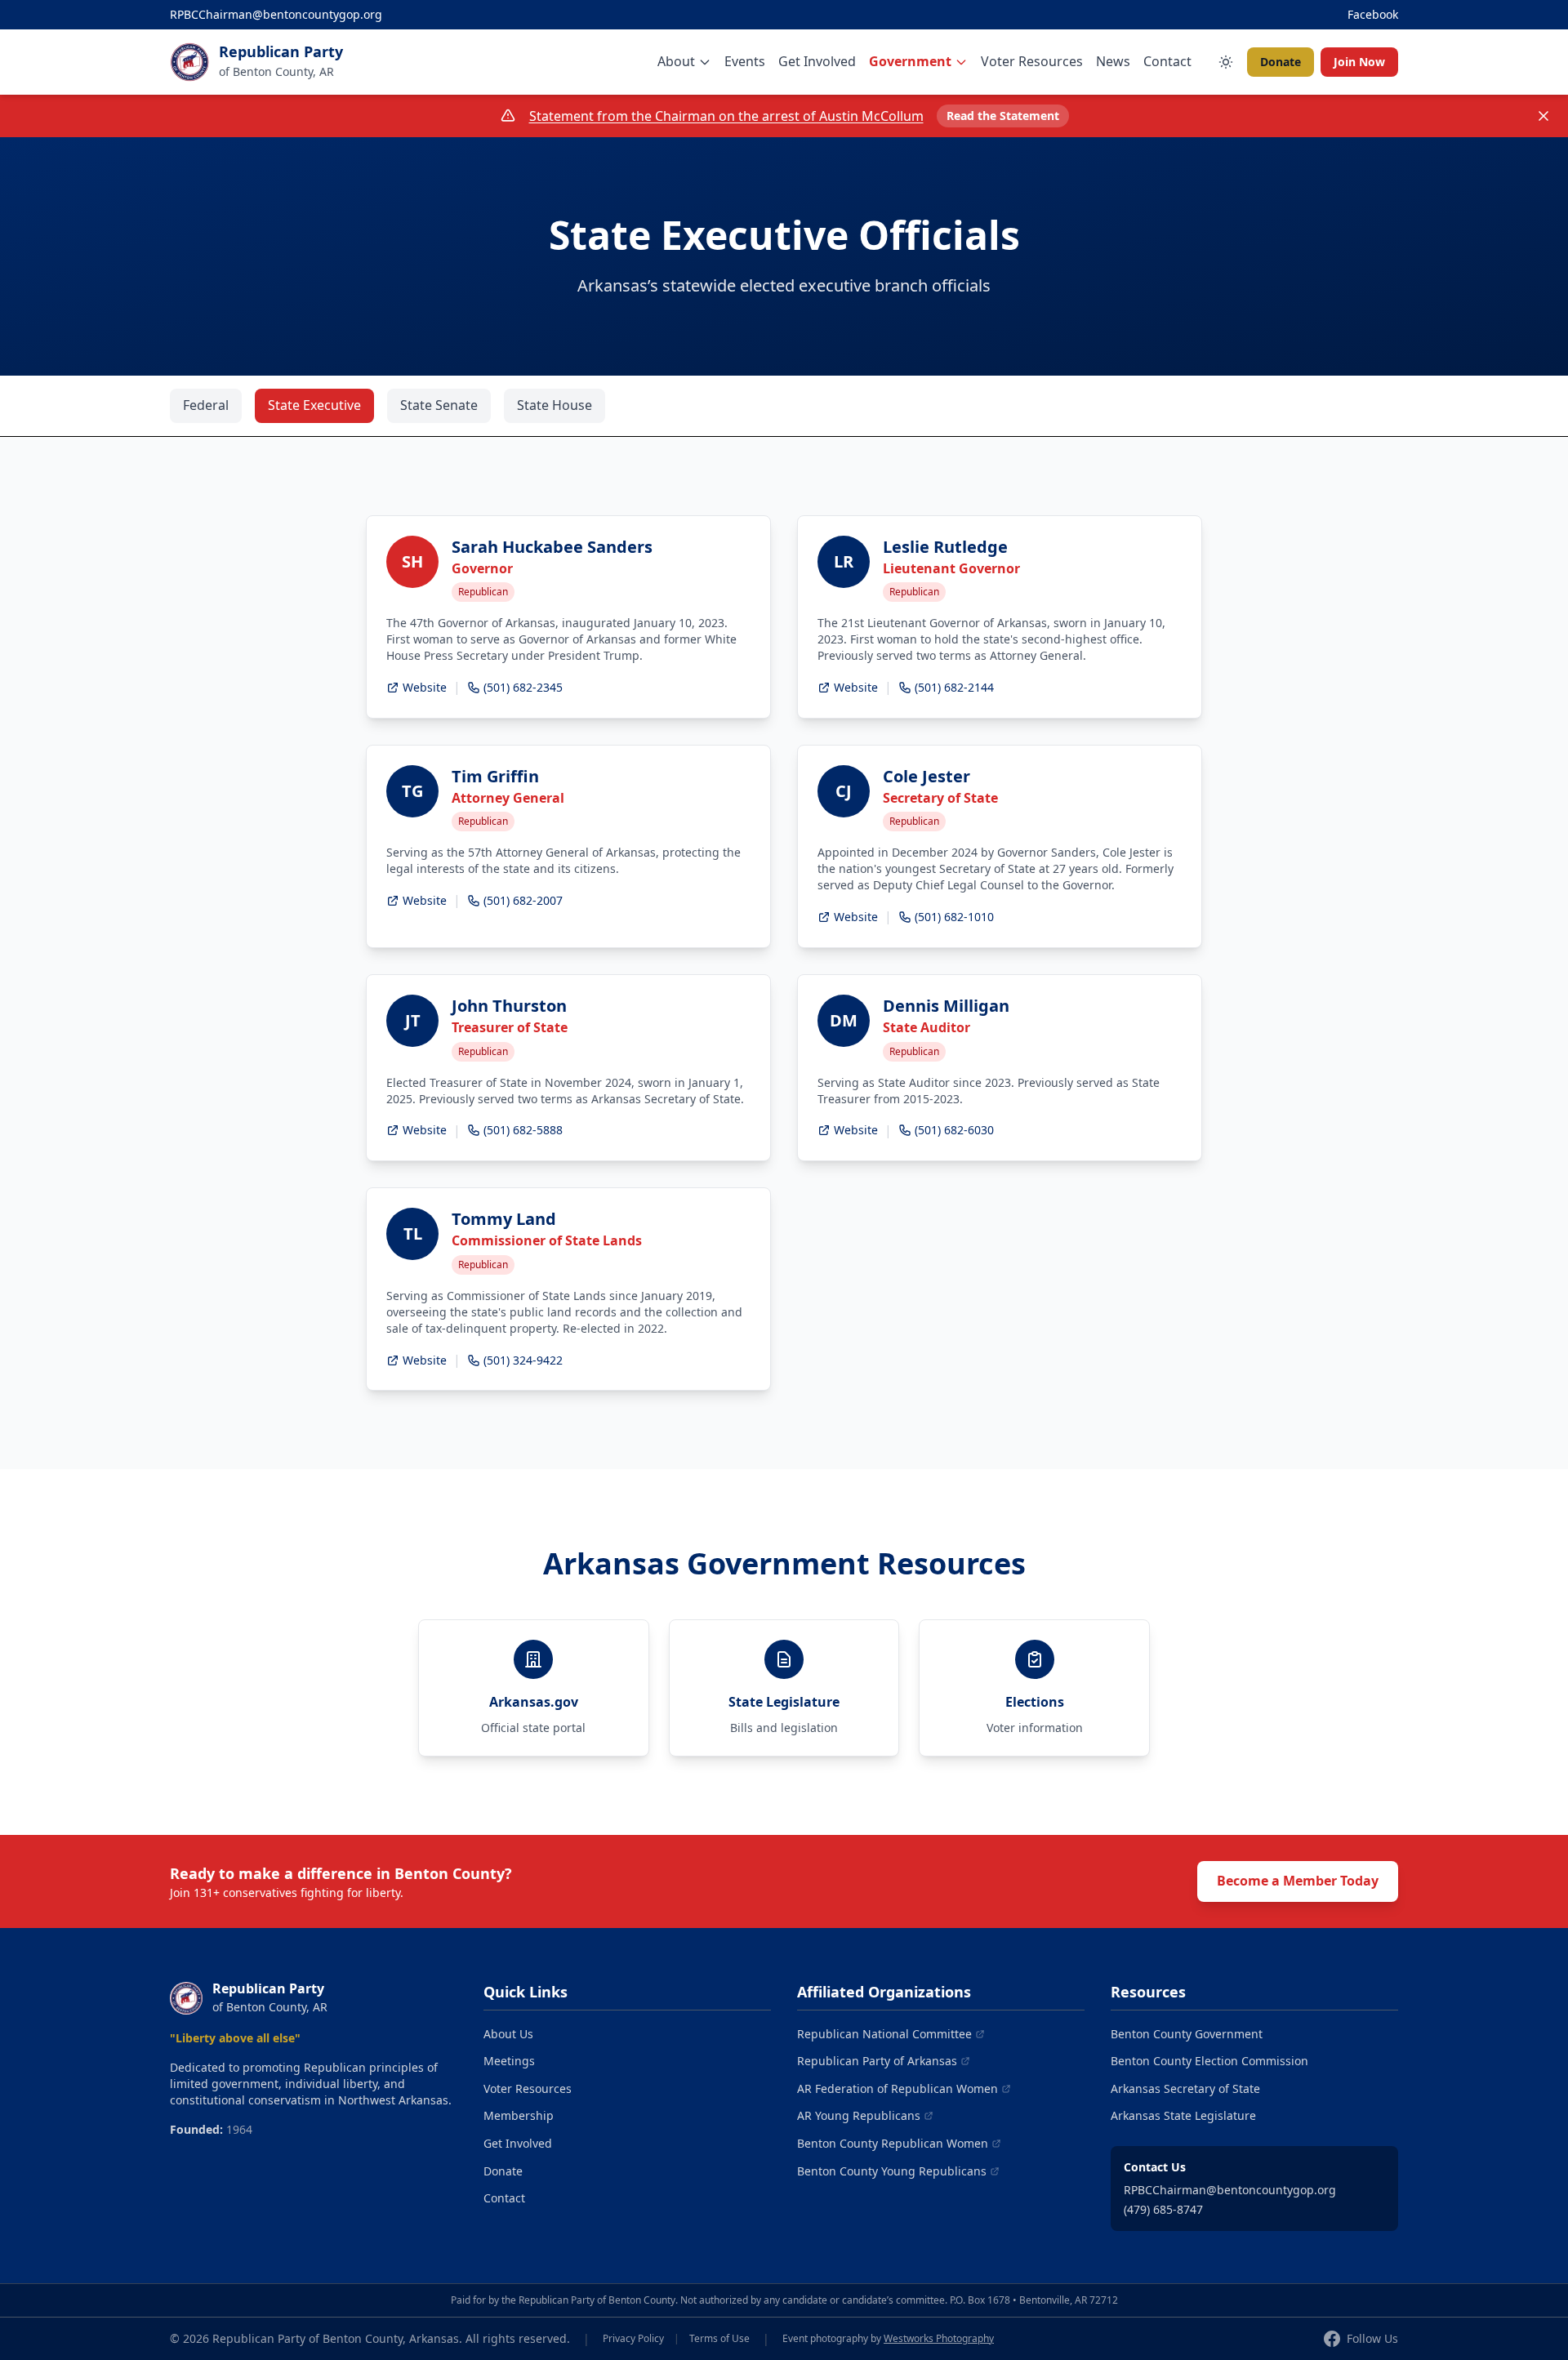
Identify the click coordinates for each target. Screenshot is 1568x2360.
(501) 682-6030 (954, 1130)
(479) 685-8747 (1163, 2209)
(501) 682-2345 (523, 687)
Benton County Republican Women (893, 2143)
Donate (1281, 62)
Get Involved (817, 61)
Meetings (509, 2061)
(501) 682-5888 (523, 1130)
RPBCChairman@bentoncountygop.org (276, 14)
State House (555, 405)
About (676, 61)
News (1113, 61)
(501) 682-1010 (954, 917)
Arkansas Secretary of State (1185, 2088)
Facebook (1373, 14)
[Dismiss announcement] (1543, 116)
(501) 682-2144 (954, 687)
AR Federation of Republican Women (898, 2088)
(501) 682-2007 (523, 900)
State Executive (314, 405)
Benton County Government (1187, 2034)
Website (425, 687)
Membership (519, 2115)
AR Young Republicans (859, 2115)
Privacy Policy (633, 2339)
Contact (1167, 61)
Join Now (1359, 62)
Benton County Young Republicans (892, 2171)
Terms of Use (719, 2339)
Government (910, 61)
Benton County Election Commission (1209, 2061)
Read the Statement (1003, 116)
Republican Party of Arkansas (877, 2061)
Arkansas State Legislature (1183, 2115)
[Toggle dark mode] (1226, 62)
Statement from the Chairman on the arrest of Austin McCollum (726, 116)
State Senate (439, 405)
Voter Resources (1032, 61)
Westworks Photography (939, 2338)
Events (745, 61)
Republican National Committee (884, 2034)
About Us (508, 2034)
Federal (206, 405)
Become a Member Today (1298, 1881)
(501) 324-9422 (523, 1360)
